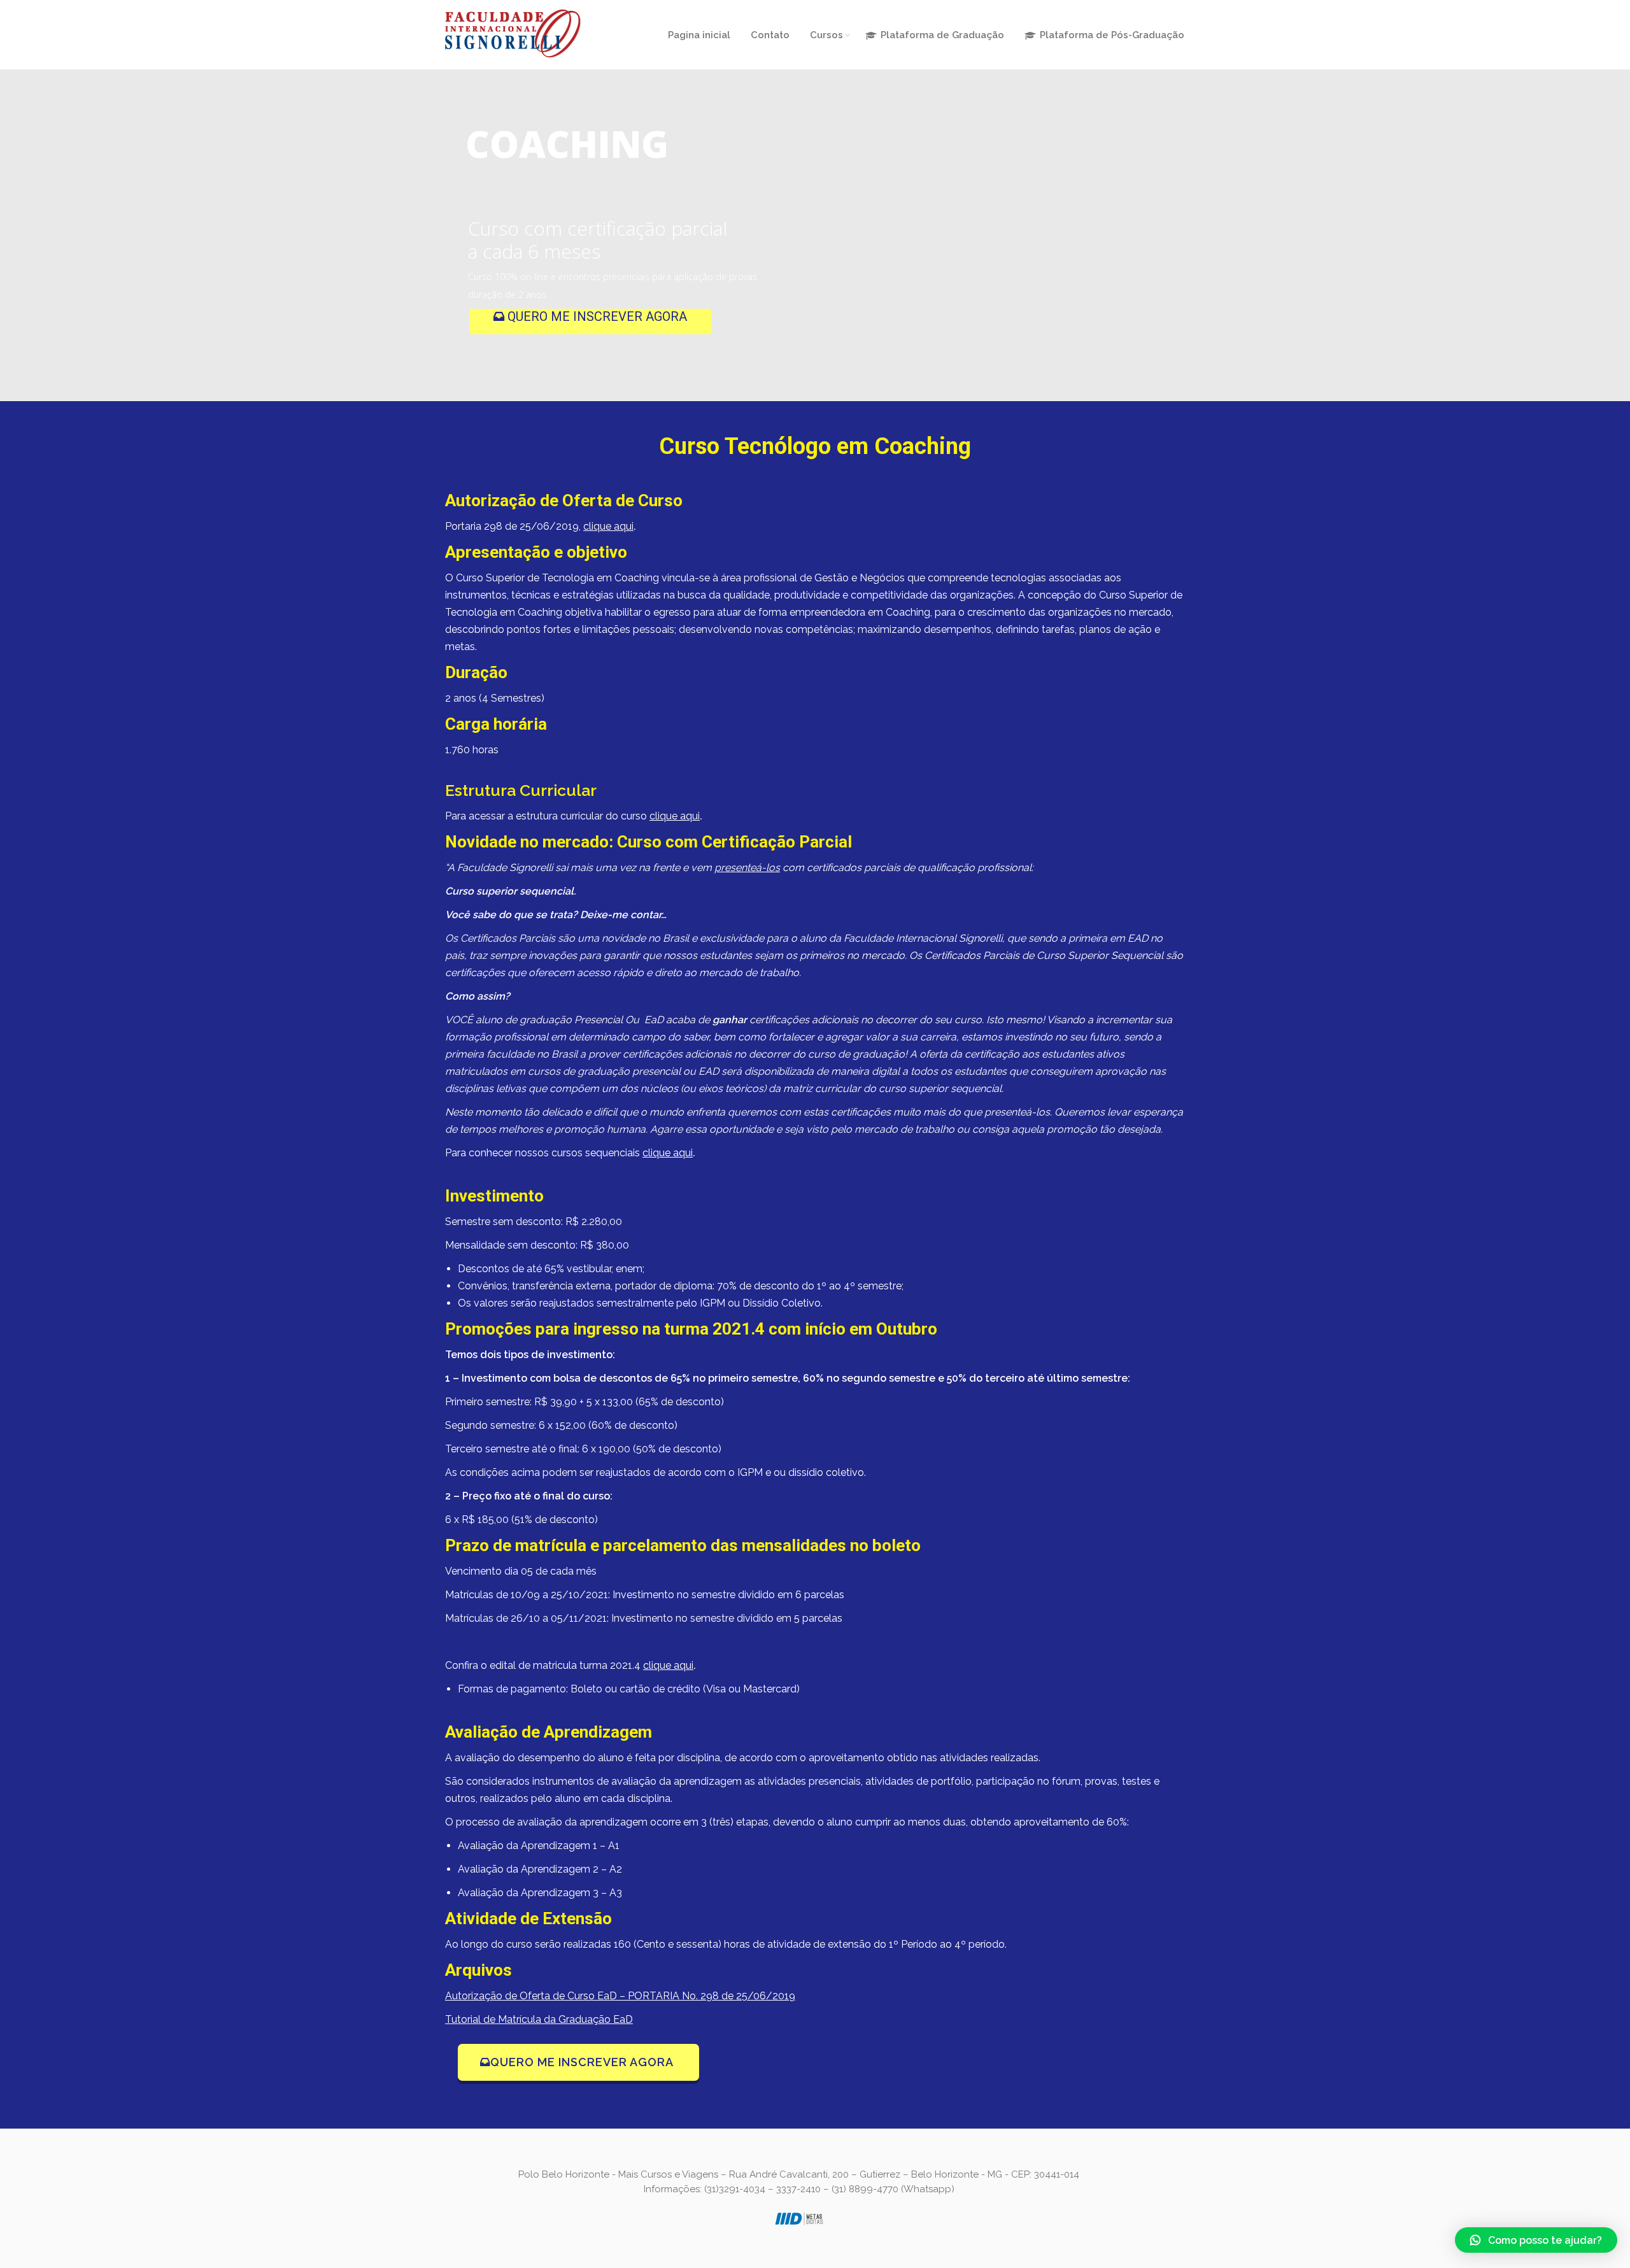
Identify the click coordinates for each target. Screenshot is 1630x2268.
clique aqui (608, 526)
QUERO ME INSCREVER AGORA (596, 316)
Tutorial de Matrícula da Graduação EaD (539, 2019)
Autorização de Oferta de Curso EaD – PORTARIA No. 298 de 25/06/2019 (620, 1996)
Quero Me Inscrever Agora (584, 2062)
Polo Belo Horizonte (564, 2174)
